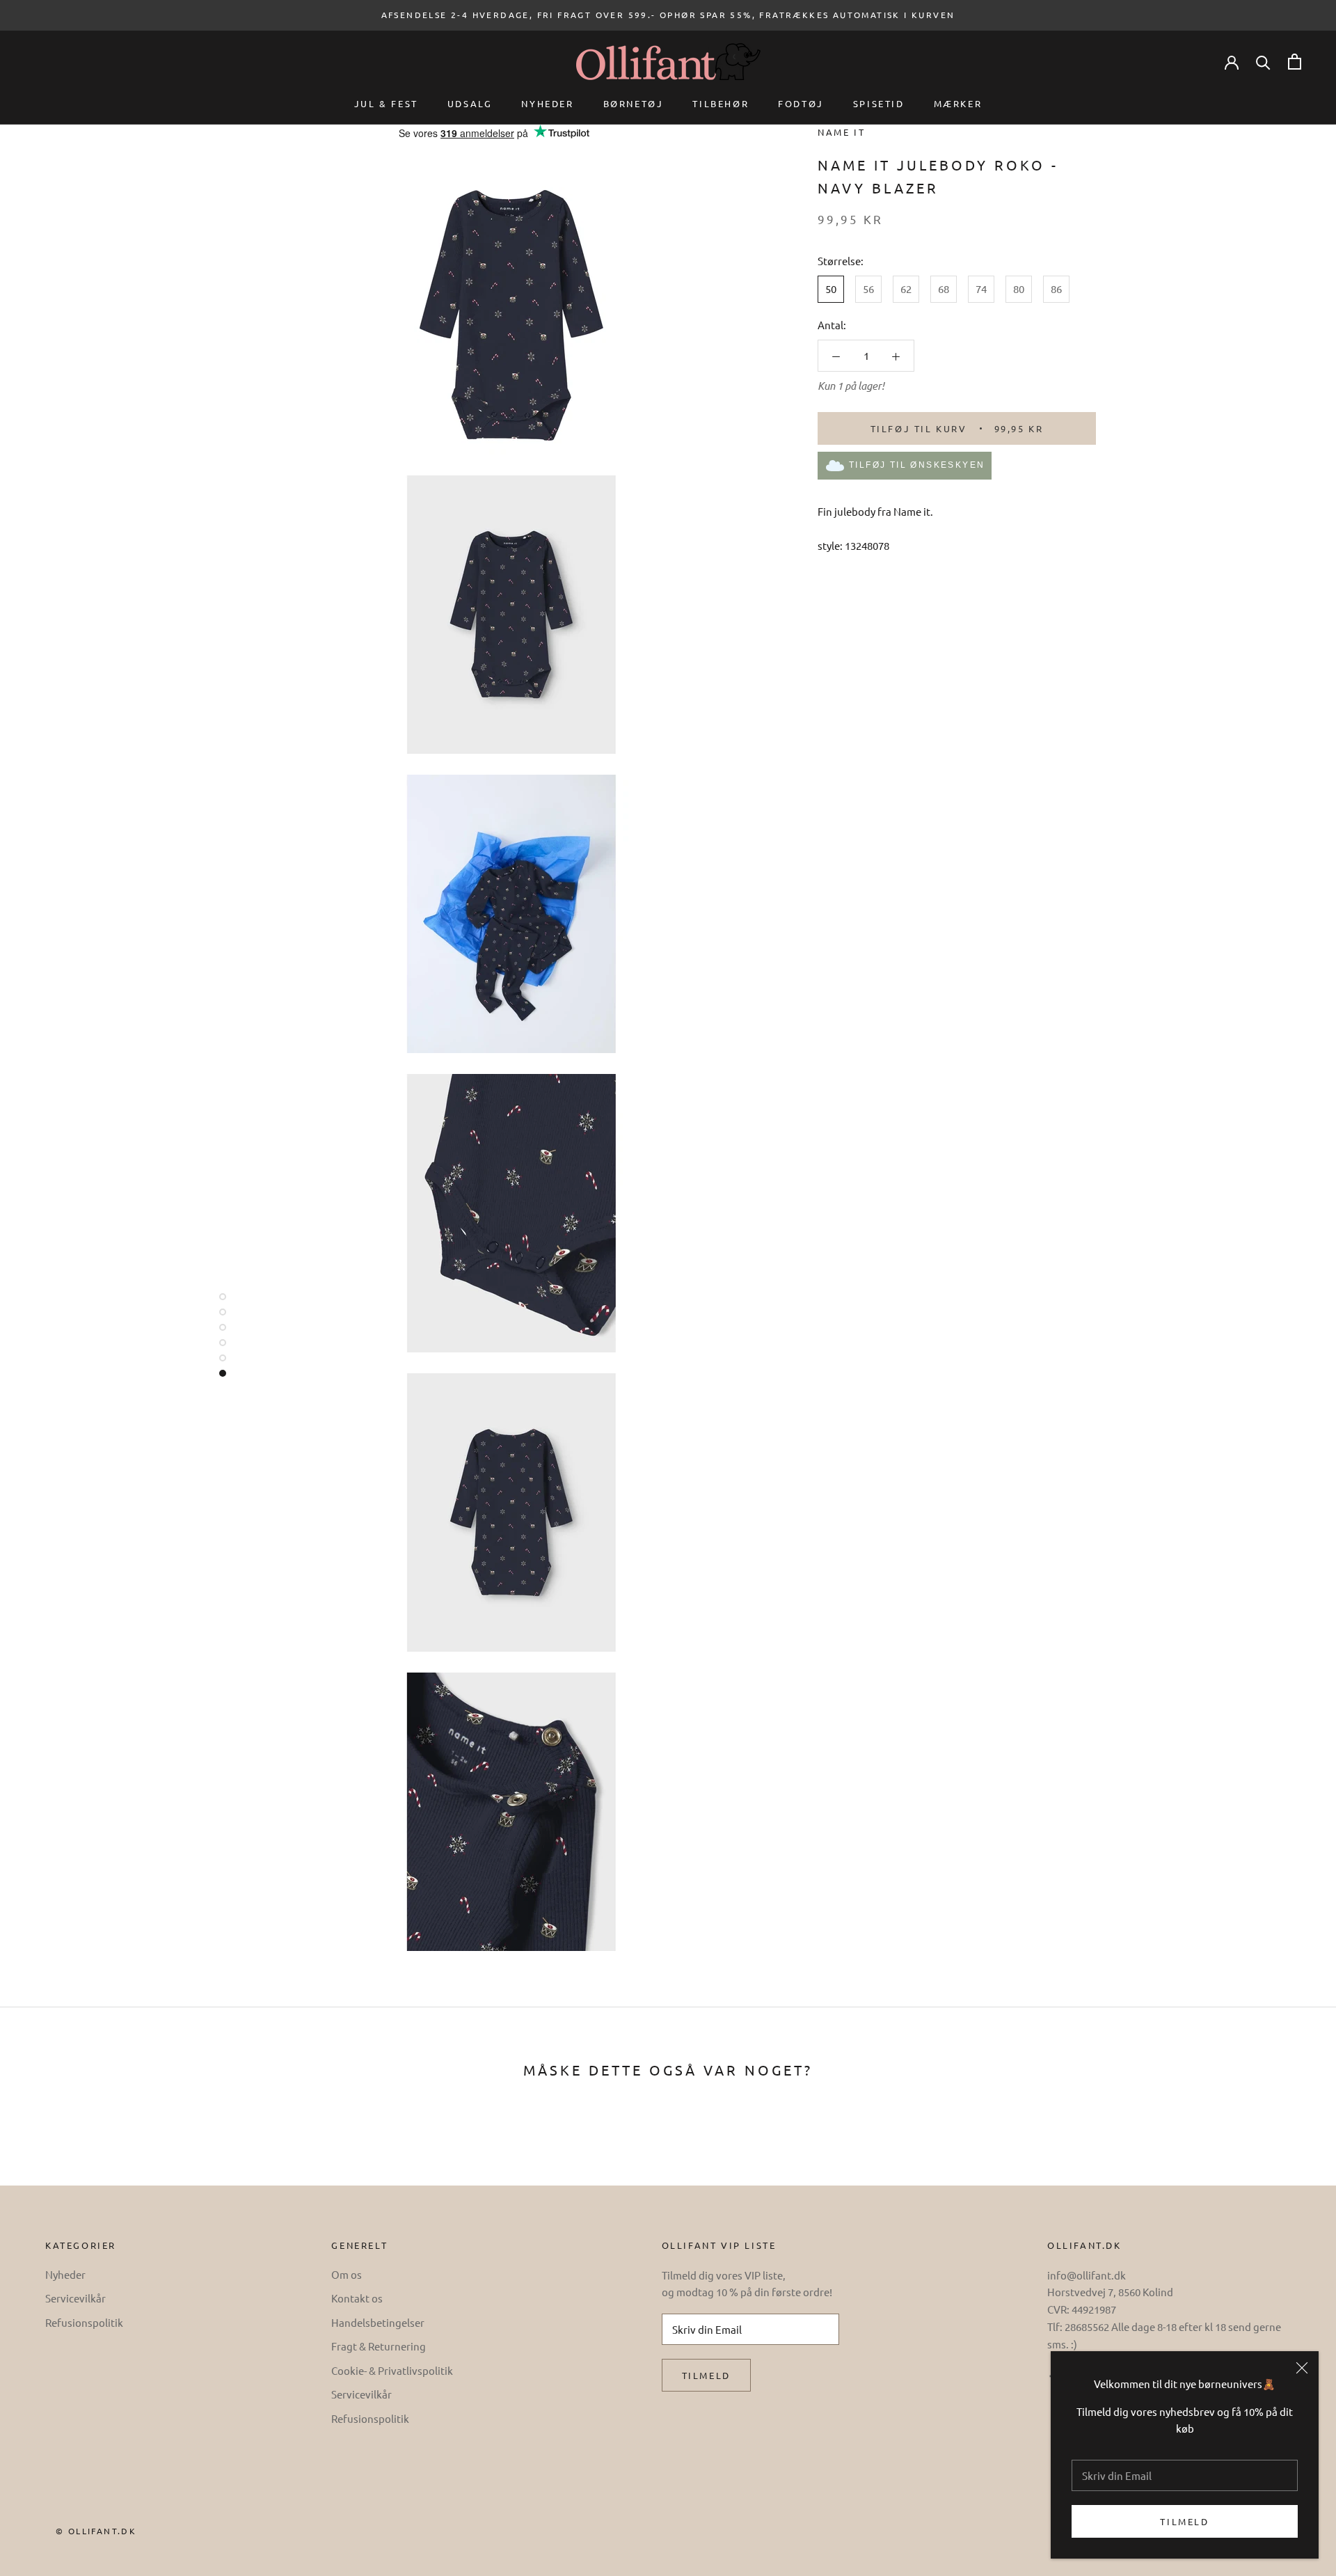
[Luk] (1302, 2368)
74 (981, 289)
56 (868, 289)
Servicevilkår (75, 2298)
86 (1056, 289)
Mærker (958, 103)
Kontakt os (357, 2298)
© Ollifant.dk (96, 2531)
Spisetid (879, 103)
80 (1019, 289)
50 (831, 289)
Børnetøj (634, 103)
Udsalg (470, 103)
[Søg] (1263, 62)
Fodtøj (801, 103)
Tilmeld (1184, 2521)
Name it (841, 132)
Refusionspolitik (84, 2322)
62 (906, 289)
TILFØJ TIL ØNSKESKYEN (917, 465)
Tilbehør (721, 103)
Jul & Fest (386, 103)
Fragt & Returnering (379, 2346)
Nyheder (547, 103)
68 (944, 289)
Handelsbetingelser (378, 2322)
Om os (347, 2274)
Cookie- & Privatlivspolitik (392, 2370)
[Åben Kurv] (1295, 62)
